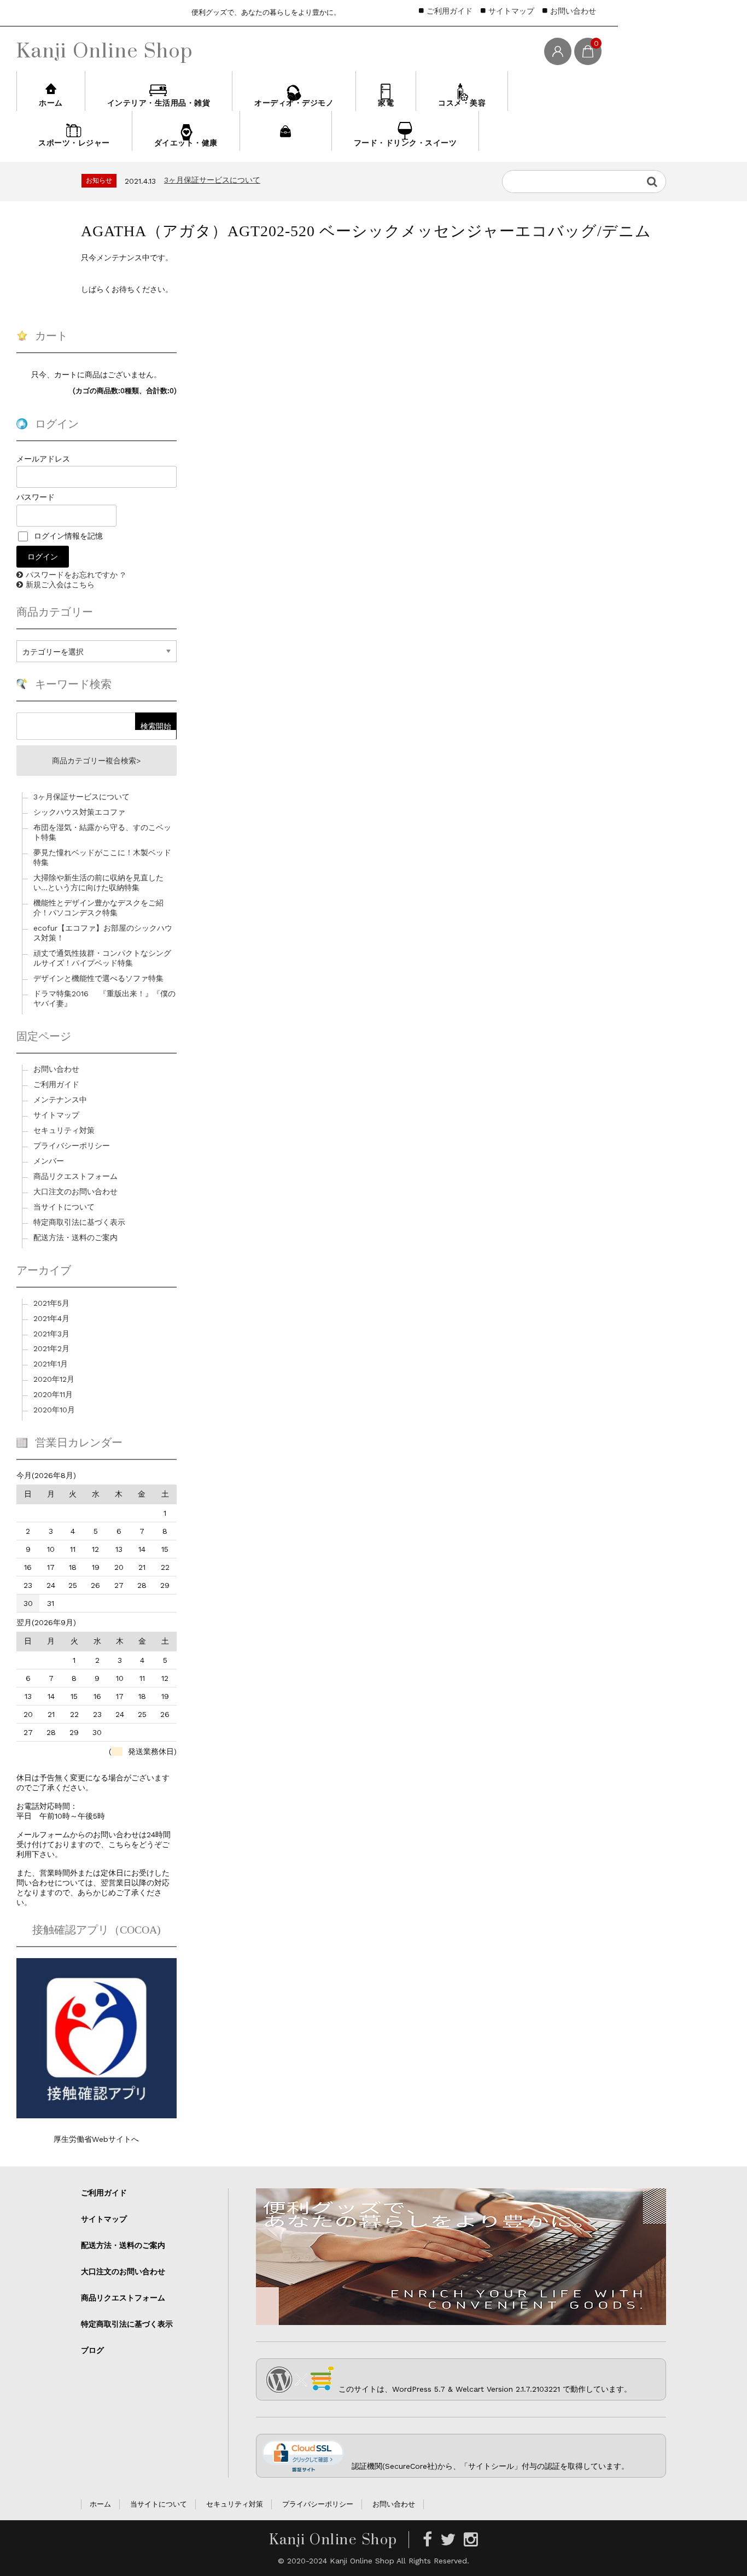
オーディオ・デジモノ (294, 103)
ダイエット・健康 (186, 143)
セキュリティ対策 (64, 1130)
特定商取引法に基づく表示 (79, 1222)
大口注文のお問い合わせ (75, 1191)
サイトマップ (511, 11)
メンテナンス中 (60, 1100)
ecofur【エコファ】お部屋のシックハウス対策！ (103, 933)
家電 (386, 103)
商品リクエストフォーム (75, 1176)
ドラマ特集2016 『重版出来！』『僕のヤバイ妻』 (104, 998)
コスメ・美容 (462, 103)
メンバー (49, 1161)
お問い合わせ (573, 11)
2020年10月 (54, 1410)
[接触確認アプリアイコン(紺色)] (97, 2114)
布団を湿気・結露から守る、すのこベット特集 (102, 832)
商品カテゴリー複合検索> (96, 761)
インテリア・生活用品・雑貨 (159, 103)
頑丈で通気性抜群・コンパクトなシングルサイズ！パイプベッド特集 (102, 958)
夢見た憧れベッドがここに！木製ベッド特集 (102, 857)
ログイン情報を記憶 (67, 536)
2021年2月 (51, 1348)
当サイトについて (64, 1207)
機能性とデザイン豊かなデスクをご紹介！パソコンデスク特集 (98, 908)
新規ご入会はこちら (60, 585)
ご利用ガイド (450, 11)
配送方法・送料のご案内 (75, 1237)
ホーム (51, 103)
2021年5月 (51, 1303)
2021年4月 (51, 1318)
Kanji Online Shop (105, 50)
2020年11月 (53, 1394)
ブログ (92, 2350)
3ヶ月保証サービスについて (81, 797)
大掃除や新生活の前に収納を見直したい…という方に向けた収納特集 (98, 883)
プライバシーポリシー (72, 1146)
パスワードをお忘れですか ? (75, 575)
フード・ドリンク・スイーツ (405, 143)
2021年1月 (51, 1364)
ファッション (286, 143)
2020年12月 (54, 1379)
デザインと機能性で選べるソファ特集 (98, 978)
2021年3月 (51, 1334)
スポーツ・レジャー (74, 143)
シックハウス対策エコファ (210, 182)
